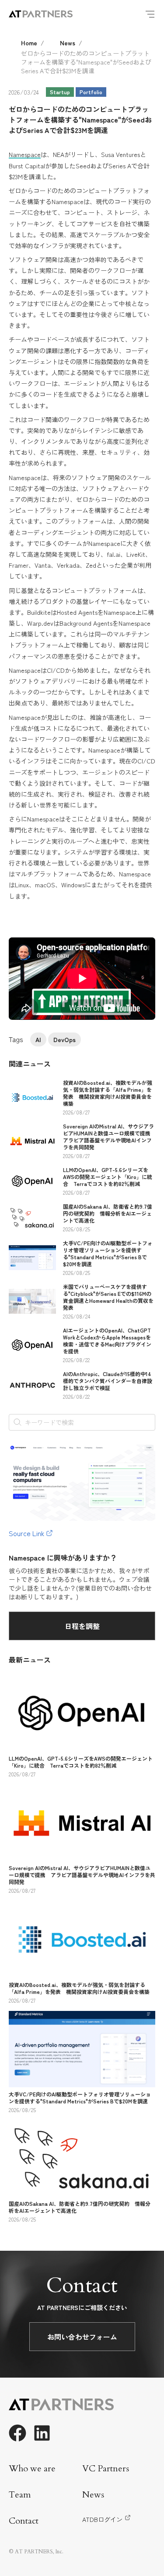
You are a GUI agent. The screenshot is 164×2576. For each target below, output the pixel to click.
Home (29, 43)
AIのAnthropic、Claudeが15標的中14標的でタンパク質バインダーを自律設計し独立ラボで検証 (108, 1381)
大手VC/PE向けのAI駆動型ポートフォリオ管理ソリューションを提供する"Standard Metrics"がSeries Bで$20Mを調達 (108, 1253)
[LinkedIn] (42, 2433)
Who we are (32, 2469)
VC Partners (106, 2469)
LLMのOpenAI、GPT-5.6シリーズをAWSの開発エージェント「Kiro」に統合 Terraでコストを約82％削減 (108, 1177)
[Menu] (150, 14)
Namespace (25, 154)
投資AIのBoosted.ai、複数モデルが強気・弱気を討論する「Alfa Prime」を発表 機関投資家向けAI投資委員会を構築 (108, 1093)
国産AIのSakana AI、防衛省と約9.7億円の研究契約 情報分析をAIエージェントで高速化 (108, 1213)
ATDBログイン (102, 2519)
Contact (24, 2521)
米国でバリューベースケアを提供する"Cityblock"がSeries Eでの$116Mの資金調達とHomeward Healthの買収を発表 (108, 1297)
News (68, 43)
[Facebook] (17, 2433)
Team (20, 2495)
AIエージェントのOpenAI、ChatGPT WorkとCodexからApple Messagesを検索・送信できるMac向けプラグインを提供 (107, 1341)
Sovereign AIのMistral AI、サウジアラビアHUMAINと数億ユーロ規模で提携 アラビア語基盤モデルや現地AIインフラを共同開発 (109, 1136)
